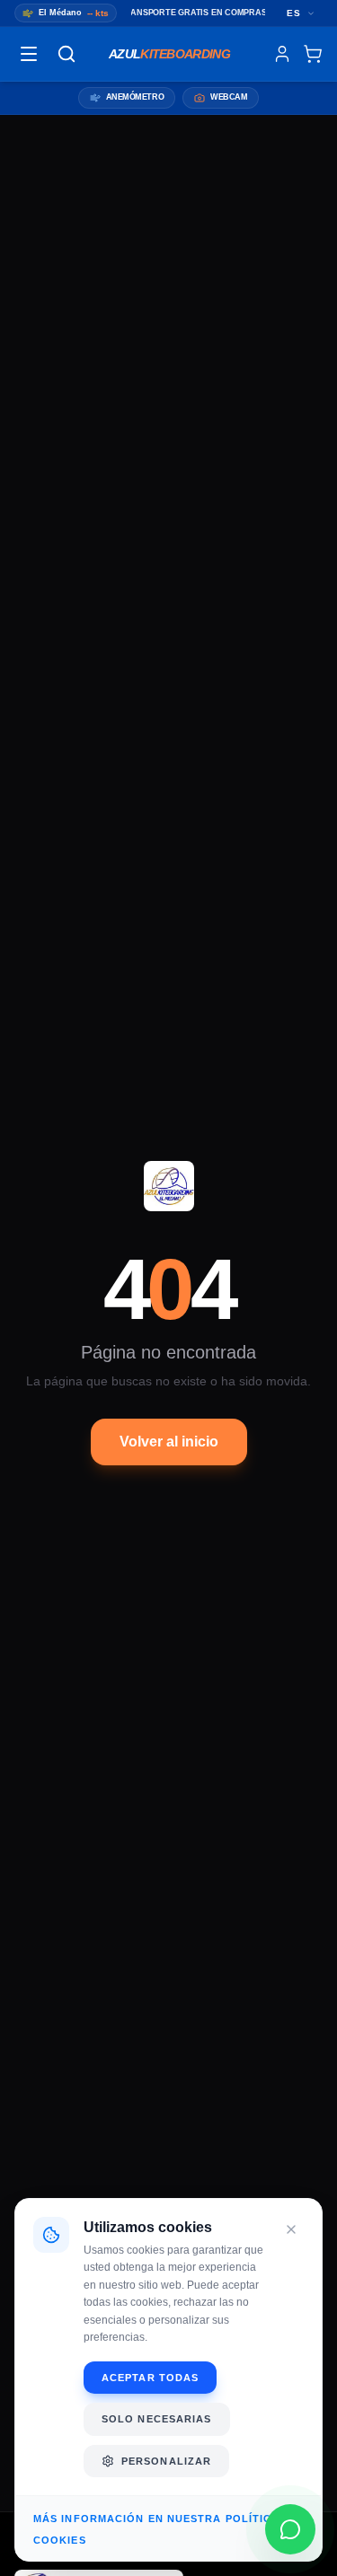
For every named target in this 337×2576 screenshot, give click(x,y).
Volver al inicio (169, 1442)
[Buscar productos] (67, 54)
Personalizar (166, 2461)
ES (294, 13)
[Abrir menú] (29, 54)
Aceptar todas (150, 2378)
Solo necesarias (157, 2419)
